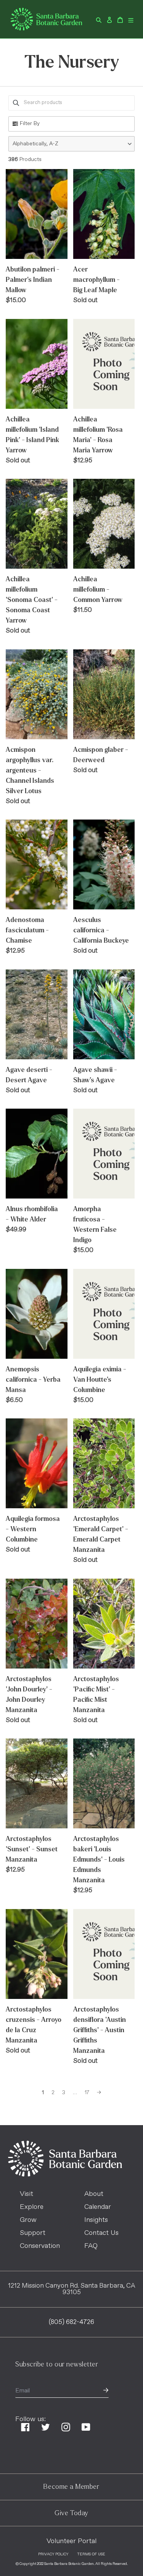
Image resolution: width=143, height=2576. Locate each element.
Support (33, 2233)
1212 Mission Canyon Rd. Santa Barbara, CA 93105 (72, 2289)
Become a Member (71, 2487)
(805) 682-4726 (71, 2322)
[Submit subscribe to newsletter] (106, 2391)
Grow (28, 2220)
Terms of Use (91, 2554)
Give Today (71, 2513)
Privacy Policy (53, 2554)
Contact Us (101, 2233)
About (94, 2194)
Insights (96, 2220)
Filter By (30, 124)
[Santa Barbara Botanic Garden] (65, 2175)
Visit (27, 2194)
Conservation (40, 2246)
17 (87, 2093)
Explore (32, 2207)
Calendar (98, 2207)
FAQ (91, 2246)
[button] (71, 144)
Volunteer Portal (71, 2541)
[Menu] (131, 19)
